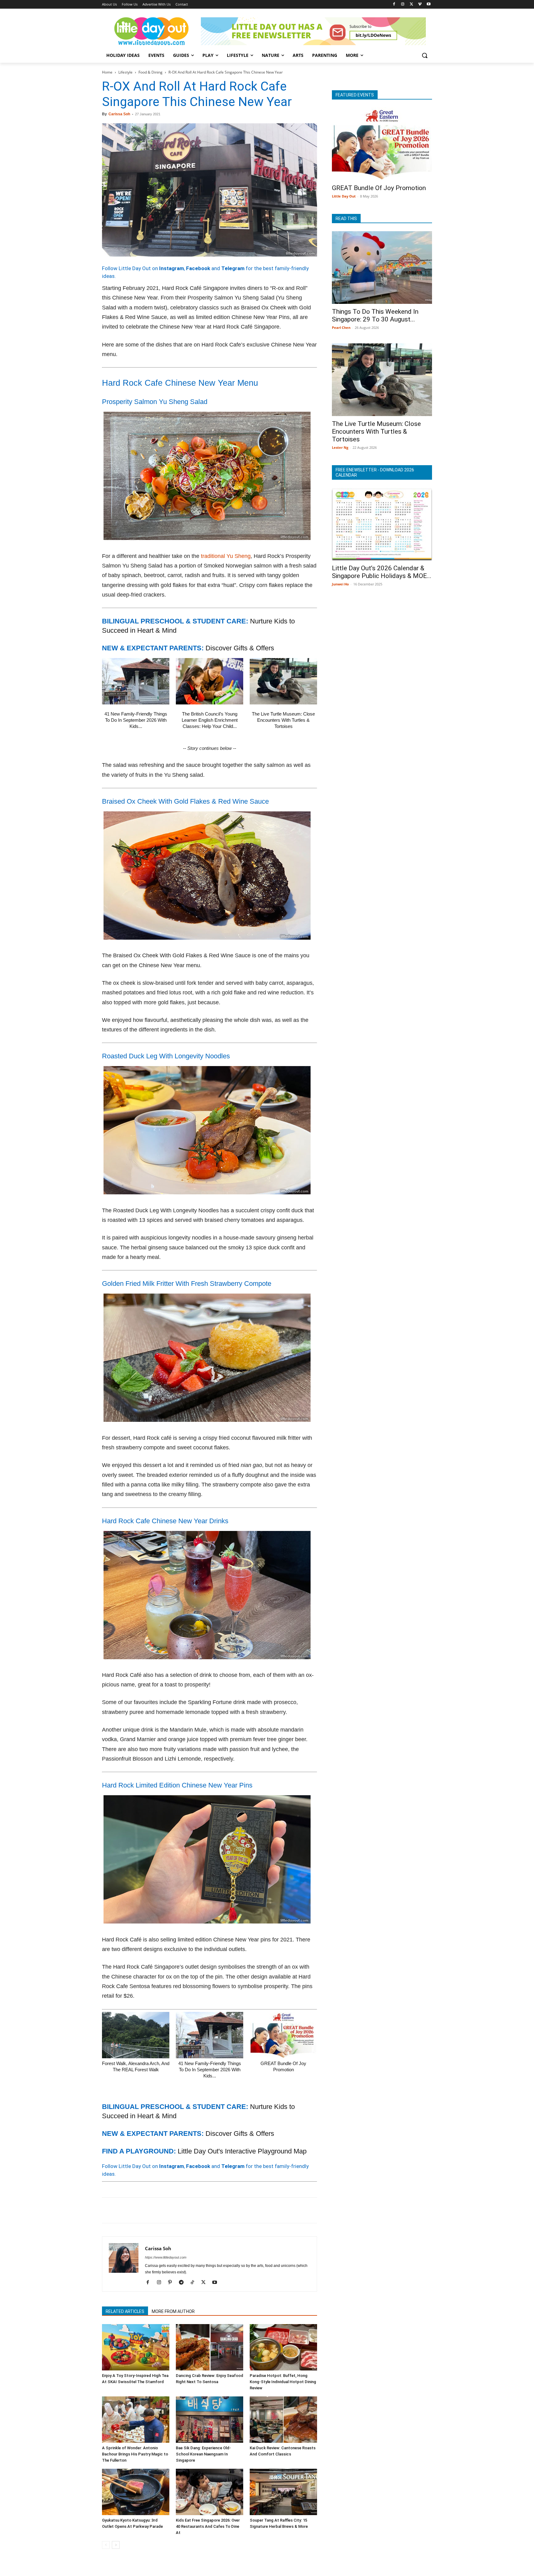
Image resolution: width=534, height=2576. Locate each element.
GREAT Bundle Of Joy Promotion (379, 188)
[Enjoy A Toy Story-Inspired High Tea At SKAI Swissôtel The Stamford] (136, 2347)
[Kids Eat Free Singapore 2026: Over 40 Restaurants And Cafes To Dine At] (210, 2492)
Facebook (198, 268)
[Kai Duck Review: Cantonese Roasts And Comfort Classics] (283, 2420)
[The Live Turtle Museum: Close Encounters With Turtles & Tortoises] (283, 681)
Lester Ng (340, 447)
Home (107, 72)
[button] (425, 55)
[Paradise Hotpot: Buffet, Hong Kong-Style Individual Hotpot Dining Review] (283, 2347)
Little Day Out (344, 196)
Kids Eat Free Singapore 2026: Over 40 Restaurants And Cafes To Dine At (208, 2526)
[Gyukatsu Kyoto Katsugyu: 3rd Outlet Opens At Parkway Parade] (136, 2492)
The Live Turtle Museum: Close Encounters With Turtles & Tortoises (283, 720)
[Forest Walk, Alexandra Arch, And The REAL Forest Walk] (136, 2035)
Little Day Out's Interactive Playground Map (242, 2151)
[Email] (165, 2210)
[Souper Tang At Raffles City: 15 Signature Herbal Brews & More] (283, 2492)
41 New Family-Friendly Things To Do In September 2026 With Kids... (136, 720)
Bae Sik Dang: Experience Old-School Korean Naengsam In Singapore (203, 2454)
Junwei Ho (340, 584)
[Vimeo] (420, 4)
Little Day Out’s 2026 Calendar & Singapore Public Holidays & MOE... (382, 572)
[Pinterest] (137, 2210)
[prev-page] (106, 2545)
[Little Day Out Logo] (151, 31)
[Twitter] (411, 4)
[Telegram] (193, 2210)
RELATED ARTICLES (125, 2311)
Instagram (172, 268)
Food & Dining (150, 72)
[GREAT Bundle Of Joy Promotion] (283, 2035)
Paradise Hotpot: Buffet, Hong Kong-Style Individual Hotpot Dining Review (283, 2382)
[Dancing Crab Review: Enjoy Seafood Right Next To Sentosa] (210, 2347)
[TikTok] (195, 2283)
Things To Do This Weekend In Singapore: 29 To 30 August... (375, 315)
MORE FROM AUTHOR (173, 2311)
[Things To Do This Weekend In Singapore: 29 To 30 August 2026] (382, 268)
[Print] (179, 2210)
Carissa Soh (119, 114)
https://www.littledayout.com (166, 2257)
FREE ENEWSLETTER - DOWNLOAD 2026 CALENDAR (375, 472)
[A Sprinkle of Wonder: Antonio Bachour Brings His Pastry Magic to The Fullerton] (136, 2420)
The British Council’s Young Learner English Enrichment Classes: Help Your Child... (210, 720)
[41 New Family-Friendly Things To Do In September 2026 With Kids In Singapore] (136, 681)
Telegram (233, 268)
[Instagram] (403, 4)
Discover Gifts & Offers (240, 648)
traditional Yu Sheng (226, 556)
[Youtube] (428, 4)
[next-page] (116, 2545)
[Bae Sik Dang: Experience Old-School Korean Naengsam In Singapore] (210, 2420)
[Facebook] (394, 4)
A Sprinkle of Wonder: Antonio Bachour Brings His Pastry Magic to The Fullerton (135, 2454)
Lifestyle (125, 72)
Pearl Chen (341, 327)
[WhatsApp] (151, 2210)
